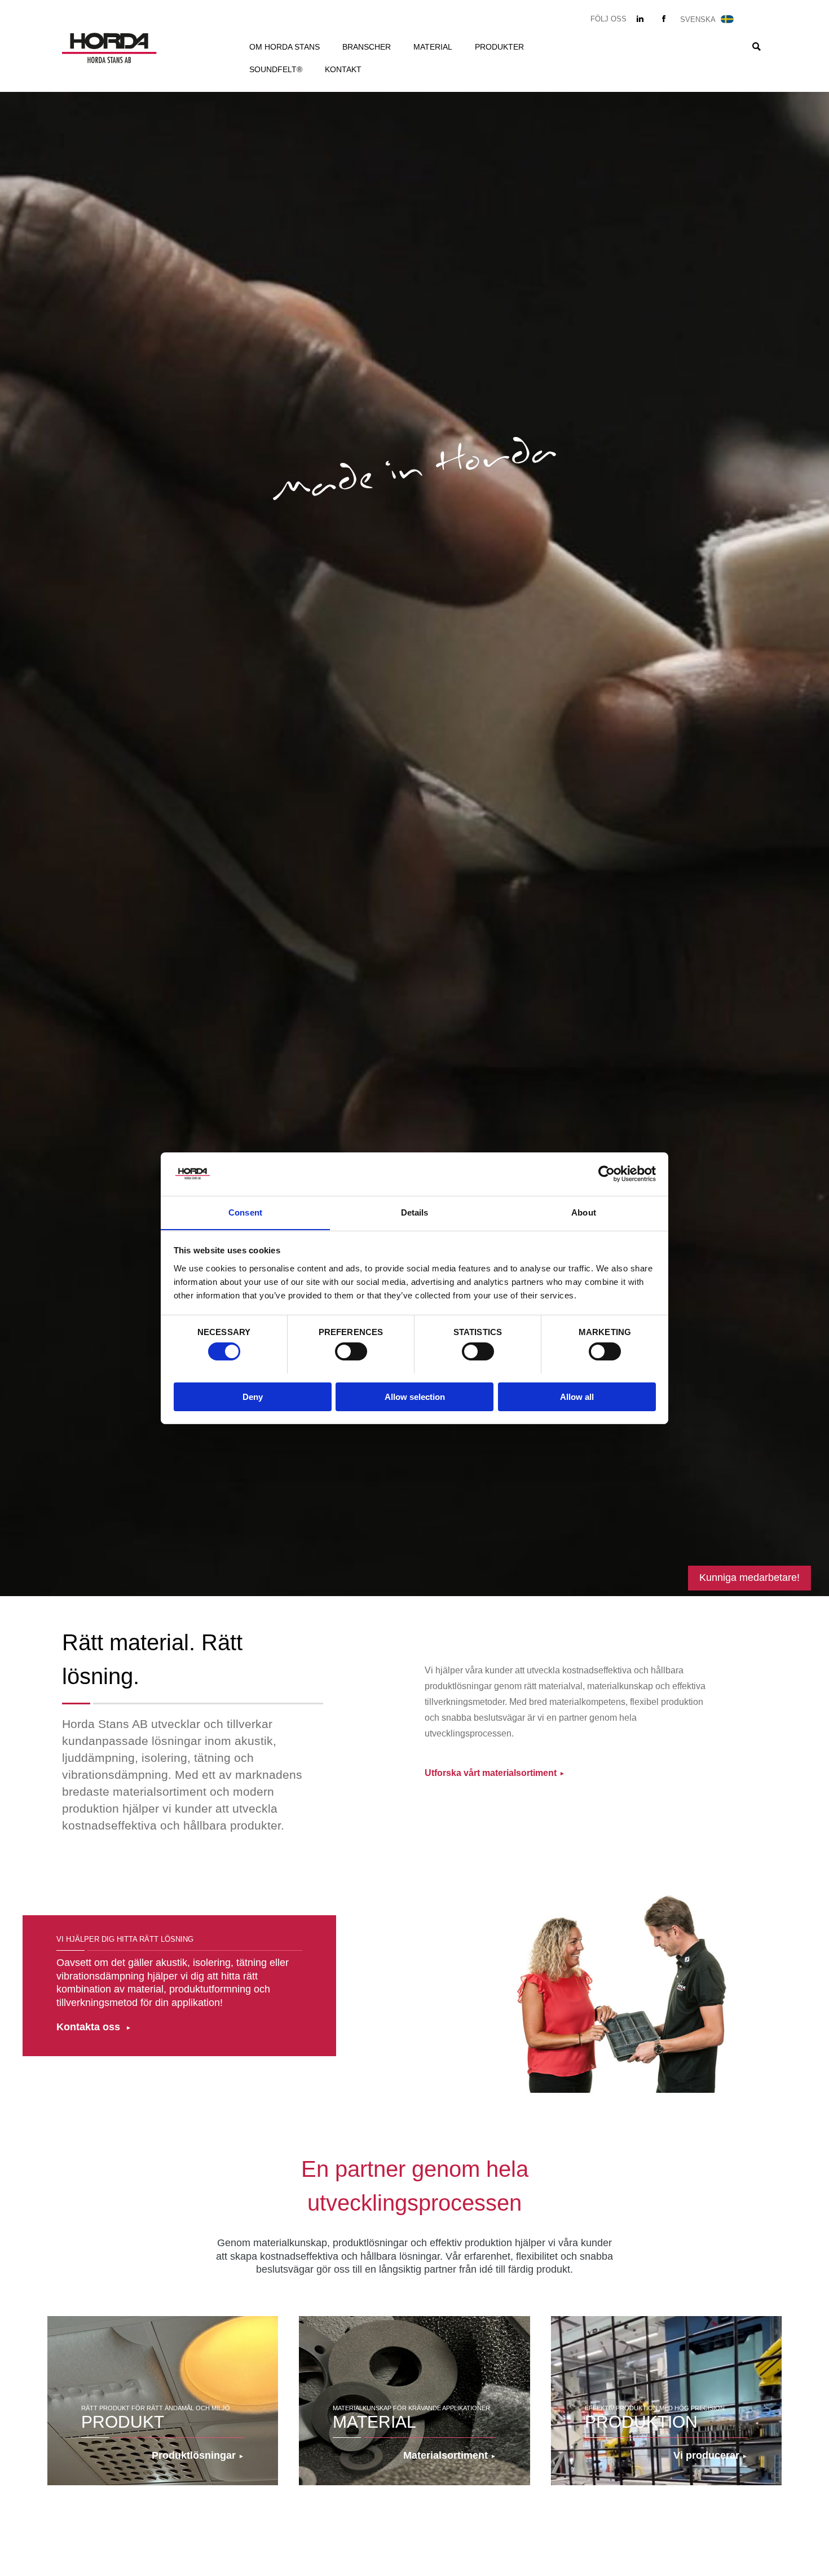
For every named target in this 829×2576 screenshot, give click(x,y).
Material (433, 47)
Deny (253, 1396)
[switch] (351, 1351)
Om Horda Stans (285, 47)
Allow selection (415, 1396)
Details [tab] (415, 1212)
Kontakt (343, 69)
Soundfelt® (276, 69)
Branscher (367, 47)
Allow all (577, 1396)
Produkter (499, 47)
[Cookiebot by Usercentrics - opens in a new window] (607, 1174)
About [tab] (584, 1212)
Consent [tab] (245, 1212)
